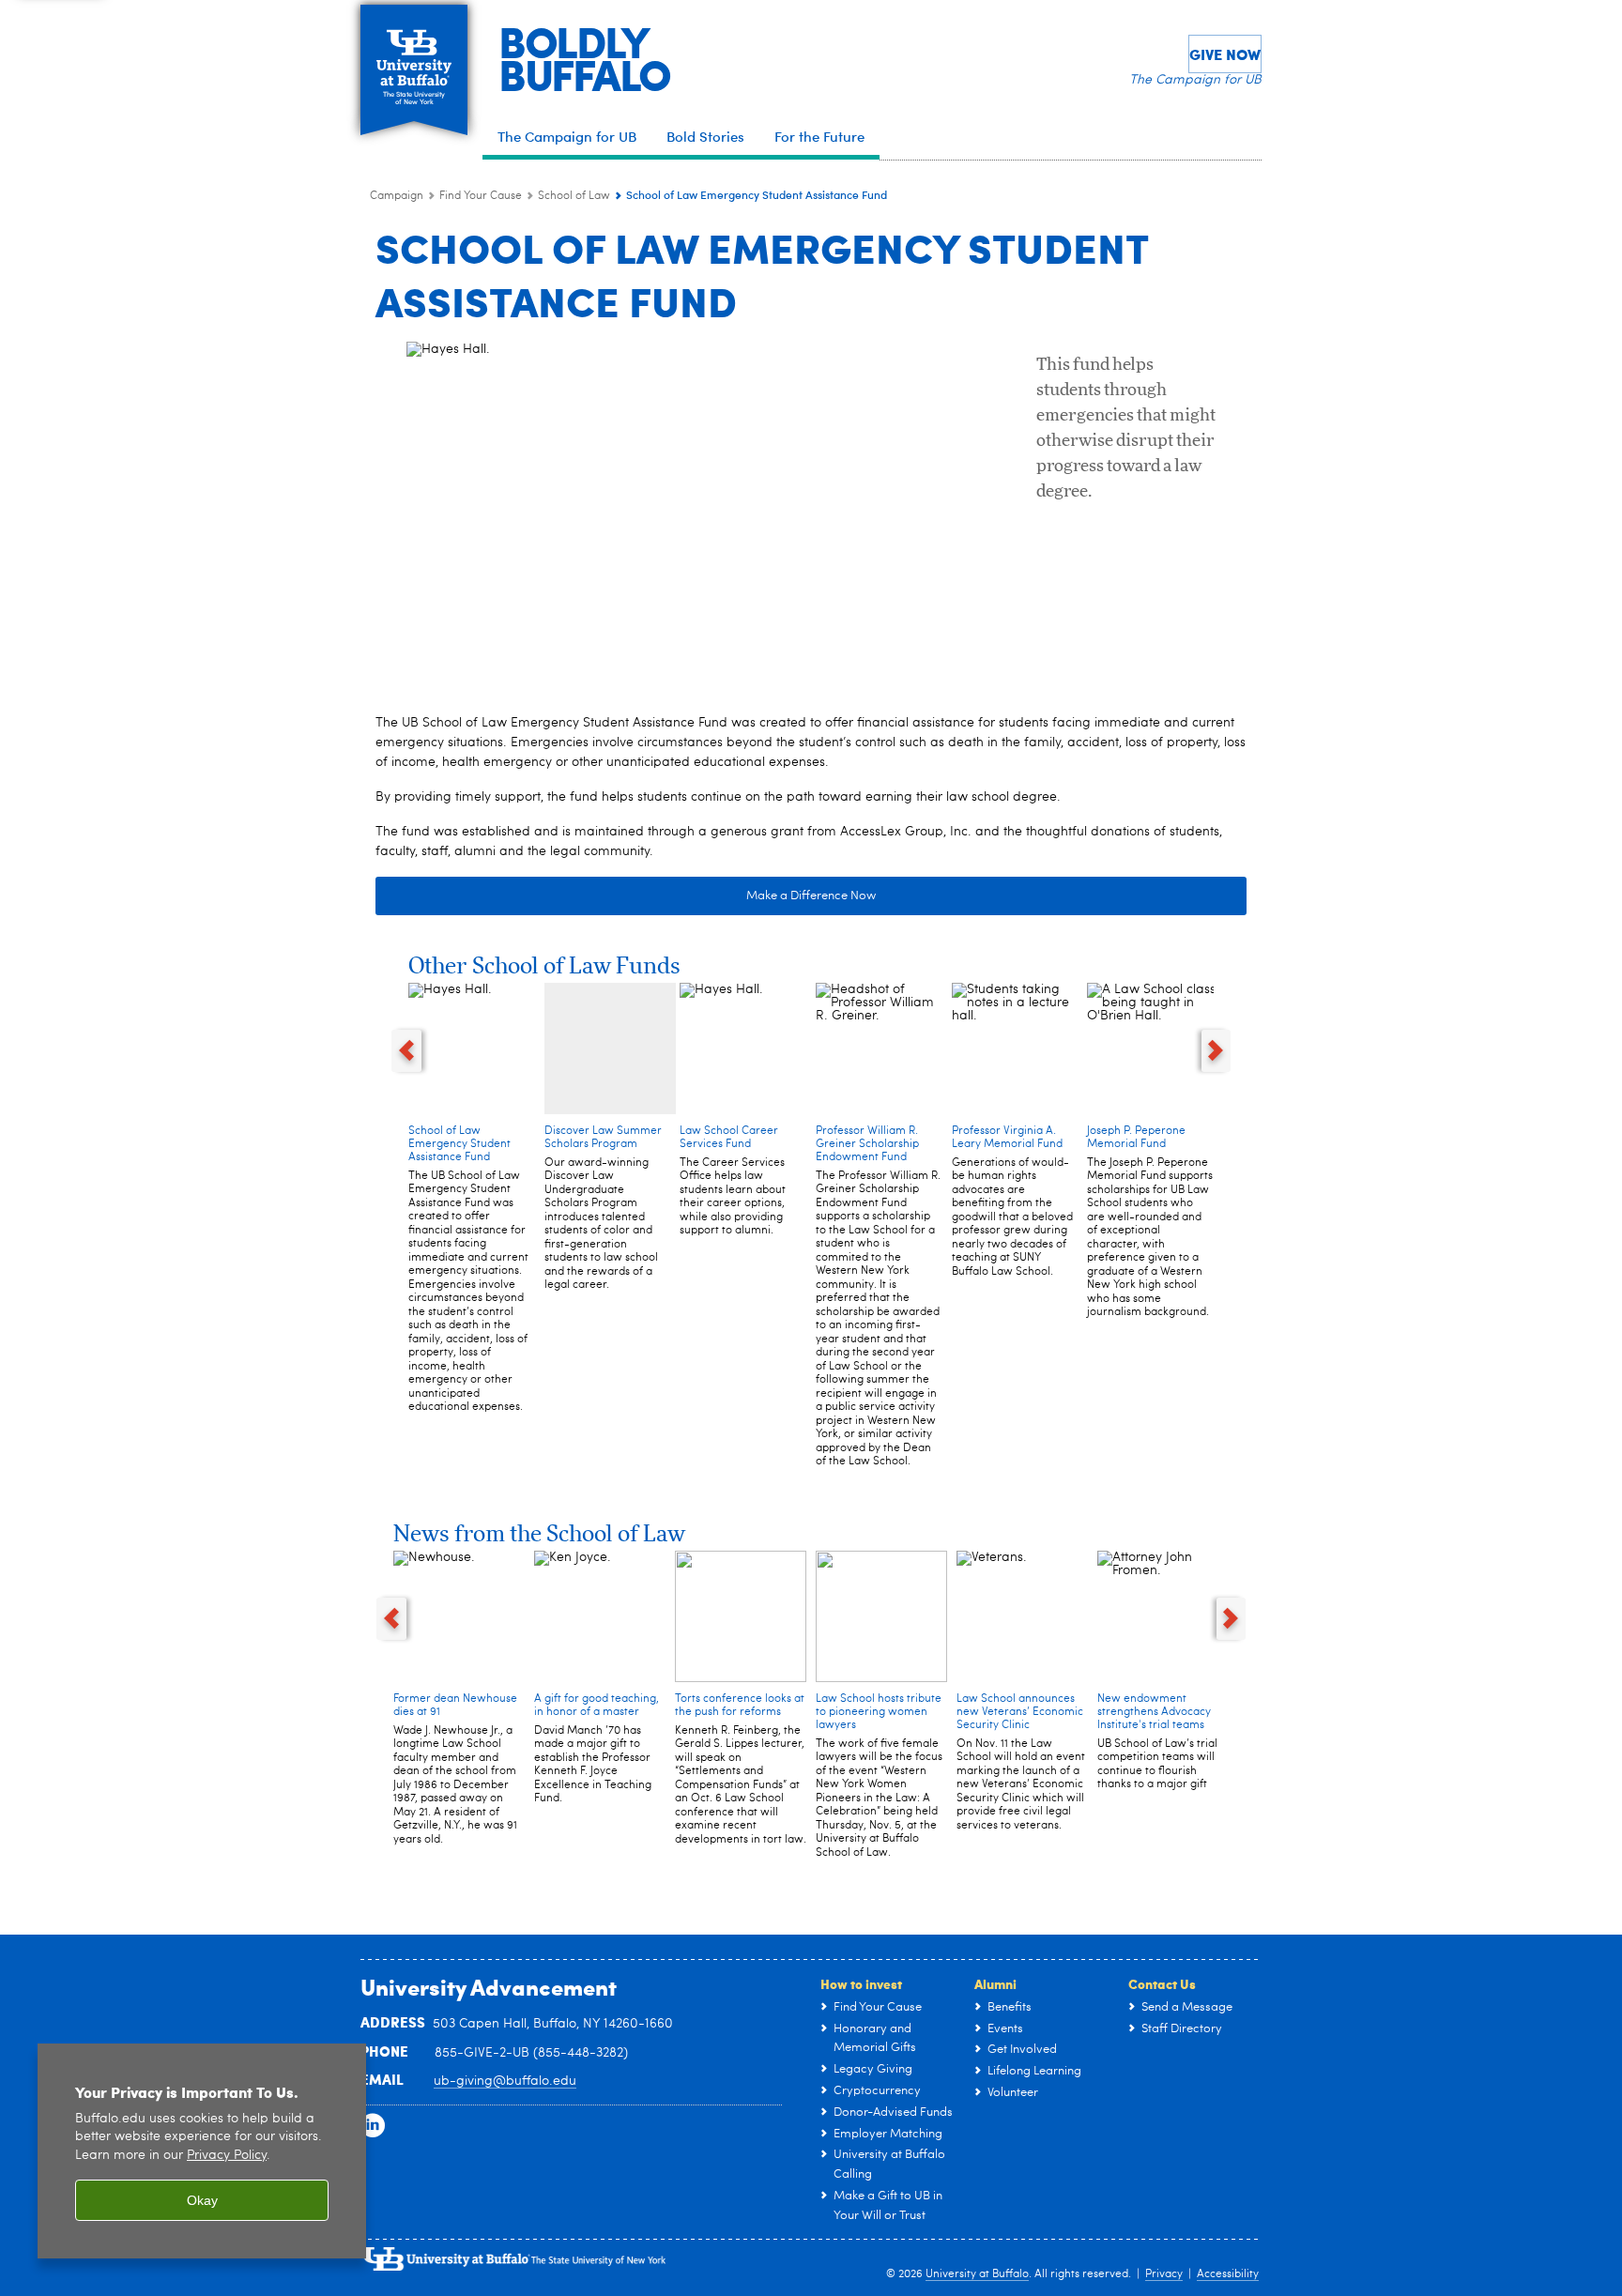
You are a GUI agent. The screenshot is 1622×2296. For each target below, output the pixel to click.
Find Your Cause (481, 196)
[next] (1216, 1051)
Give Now (1225, 54)
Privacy (1164, 2274)
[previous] (406, 1051)
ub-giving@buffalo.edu (505, 2081)
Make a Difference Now (811, 896)
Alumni (995, 1983)
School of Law (574, 196)
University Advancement (489, 1986)
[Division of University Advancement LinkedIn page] (373, 2126)
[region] (202, 2151)
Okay (202, 2200)
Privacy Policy (227, 2156)
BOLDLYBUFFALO (584, 57)
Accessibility (1228, 2274)
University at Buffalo (977, 2274)
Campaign (397, 196)
